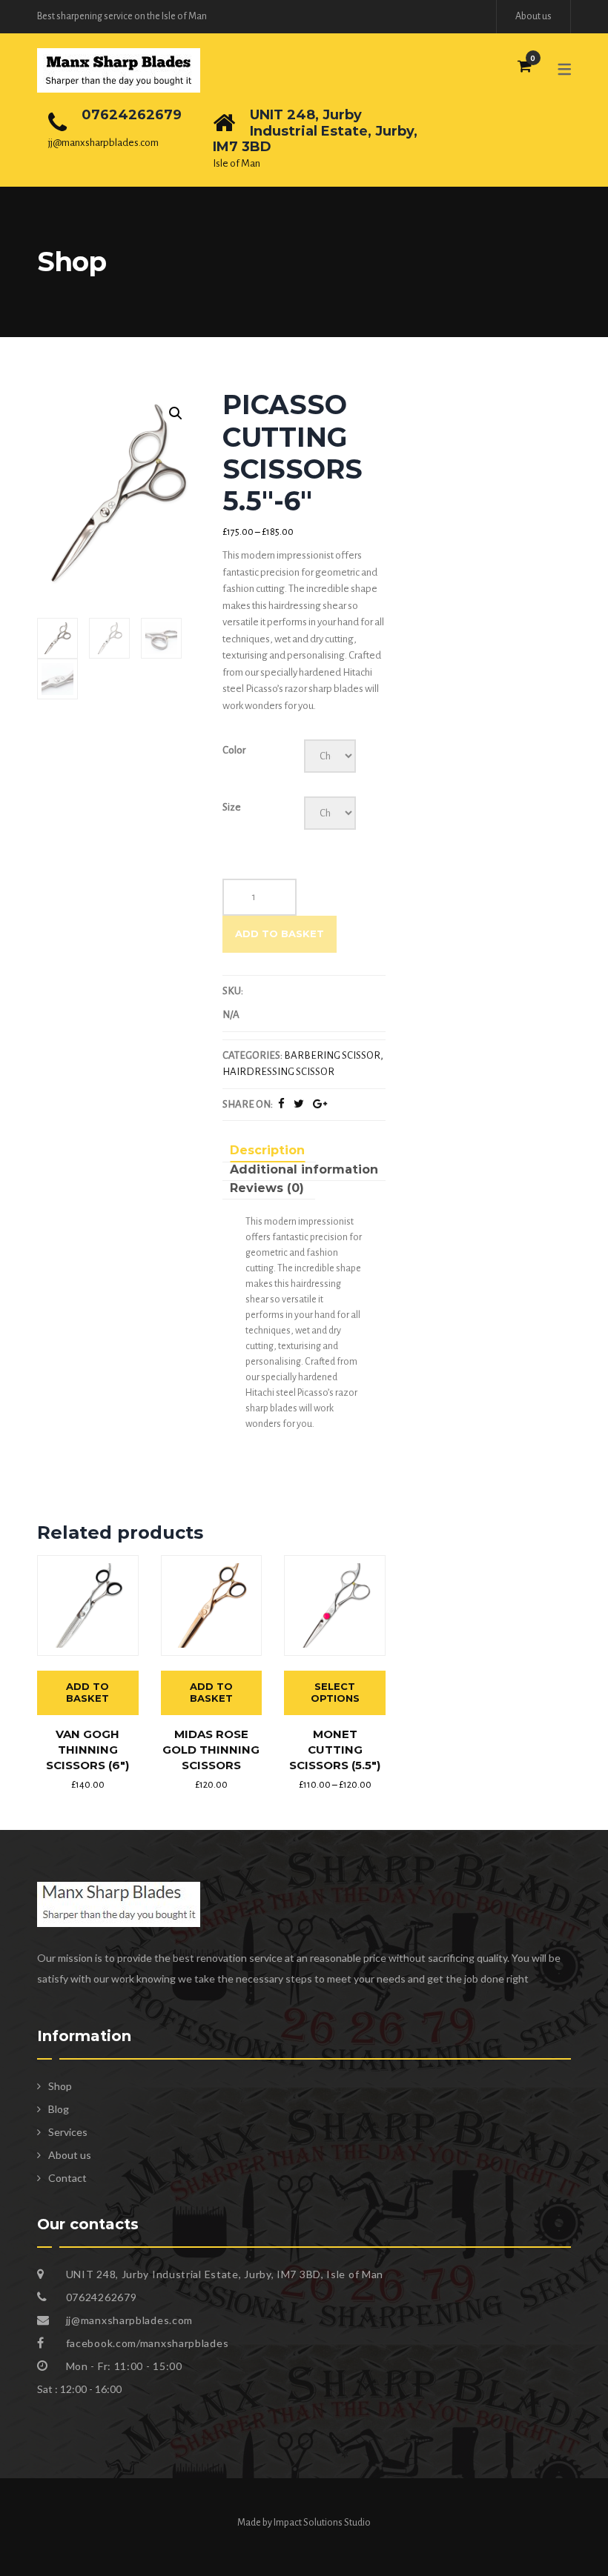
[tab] (267, 1152)
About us (533, 16)
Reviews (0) (267, 1188)
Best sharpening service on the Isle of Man (122, 16)
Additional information (304, 1169)
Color (234, 750)
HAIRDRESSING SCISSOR (278, 1072)
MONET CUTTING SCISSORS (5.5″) (335, 1750)
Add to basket (280, 933)
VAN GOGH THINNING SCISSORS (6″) (87, 1750)
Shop (60, 2086)
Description (267, 1150)
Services (68, 2132)
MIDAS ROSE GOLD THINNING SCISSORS (211, 1750)
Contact (67, 2178)
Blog (59, 2109)
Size (232, 807)
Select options (335, 1692)
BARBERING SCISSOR (332, 1055)
